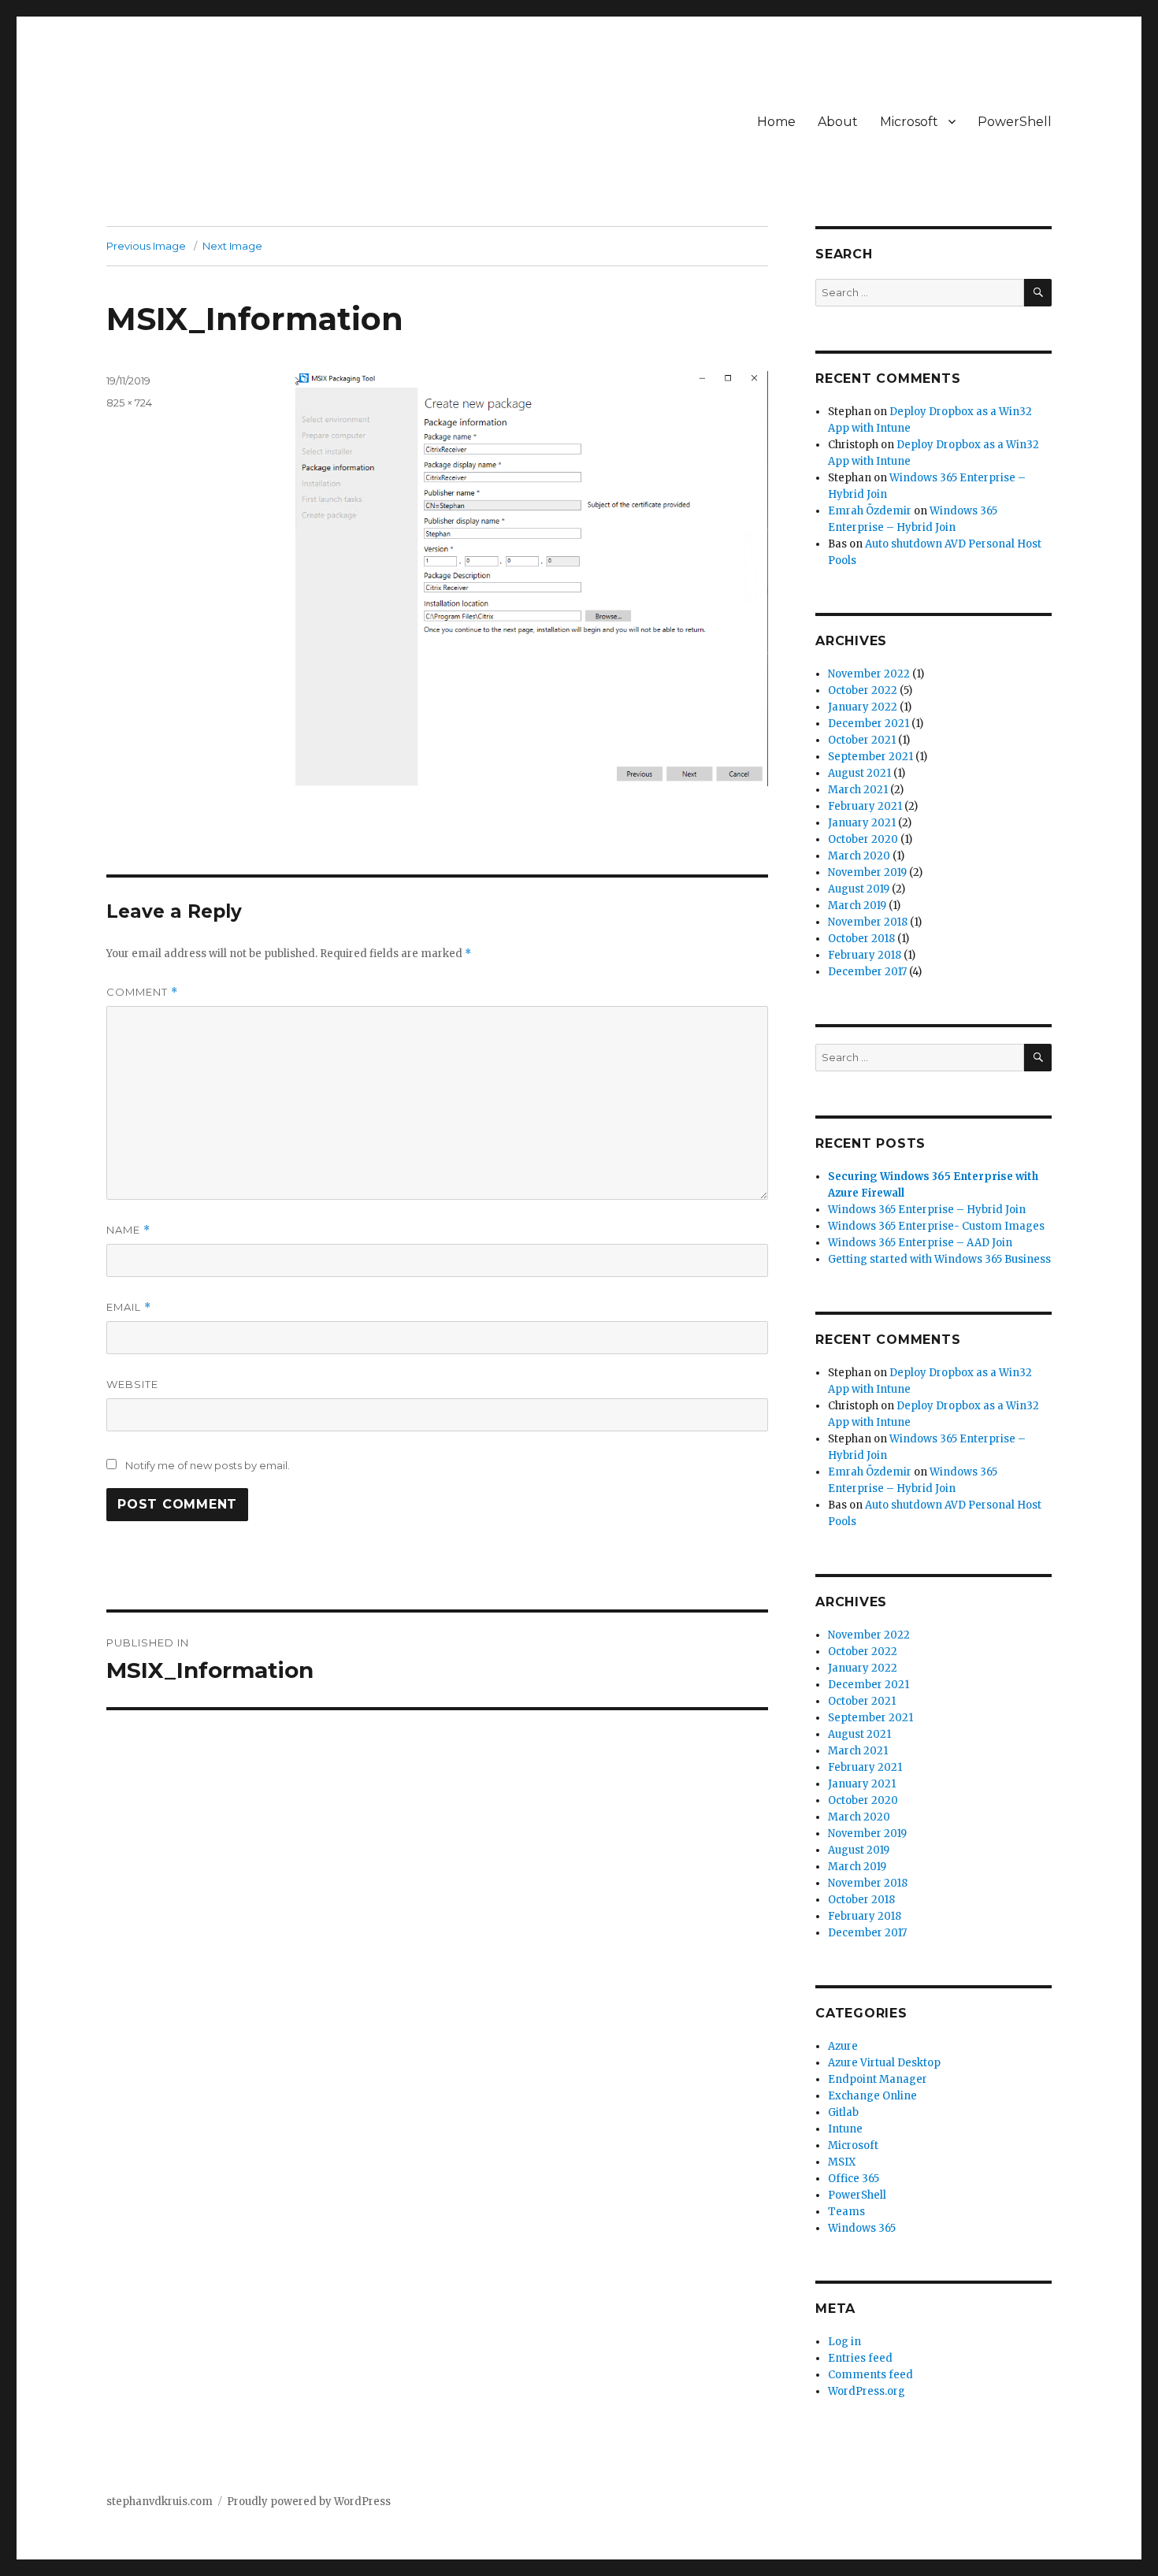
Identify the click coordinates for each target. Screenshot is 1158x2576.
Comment (142, 992)
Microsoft (909, 122)
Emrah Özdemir (870, 511)
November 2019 (867, 872)
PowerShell (1015, 122)
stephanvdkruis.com (160, 2502)
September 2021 (870, 757)
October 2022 (863, 690)
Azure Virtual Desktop (884, 2063)
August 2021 (859, 773)
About (838, 122)
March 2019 (857, 906)
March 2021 (858, 790)
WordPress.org (867, 2391)
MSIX (842, 2162)
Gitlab (843, 2112)
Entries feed (860, 2358)
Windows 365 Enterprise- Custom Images (936, 1226)
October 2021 (862, 740)
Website (132, 1384)
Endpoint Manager (878, 2079)
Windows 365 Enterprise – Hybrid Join (927, 1210)
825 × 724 (129, 403)
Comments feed (870, 2375)
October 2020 (863, 839)
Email (129, 1307)
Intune (845, 2129)
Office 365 (854, 2179)
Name (128, 1230)
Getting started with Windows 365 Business (939, 1259)
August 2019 (859, 889)
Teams (846, 2212)
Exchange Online (872, 2096)
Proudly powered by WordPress (309, 2502)
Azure (843, 2046)
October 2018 (861, 939)
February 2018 (865, 955)
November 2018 (868, 922)
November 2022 (869, 674)
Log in (844, 2342)
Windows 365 (862, 2228)
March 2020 (859, 856)
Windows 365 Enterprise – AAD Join (920, 1243)
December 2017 (867, 972)
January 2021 (862, 823)
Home (776, 122)
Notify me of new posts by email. (208, 1465)
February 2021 (865, 806)
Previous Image (146, 246)
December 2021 (868, 724)
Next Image (232, 246)
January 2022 (863, 707)
